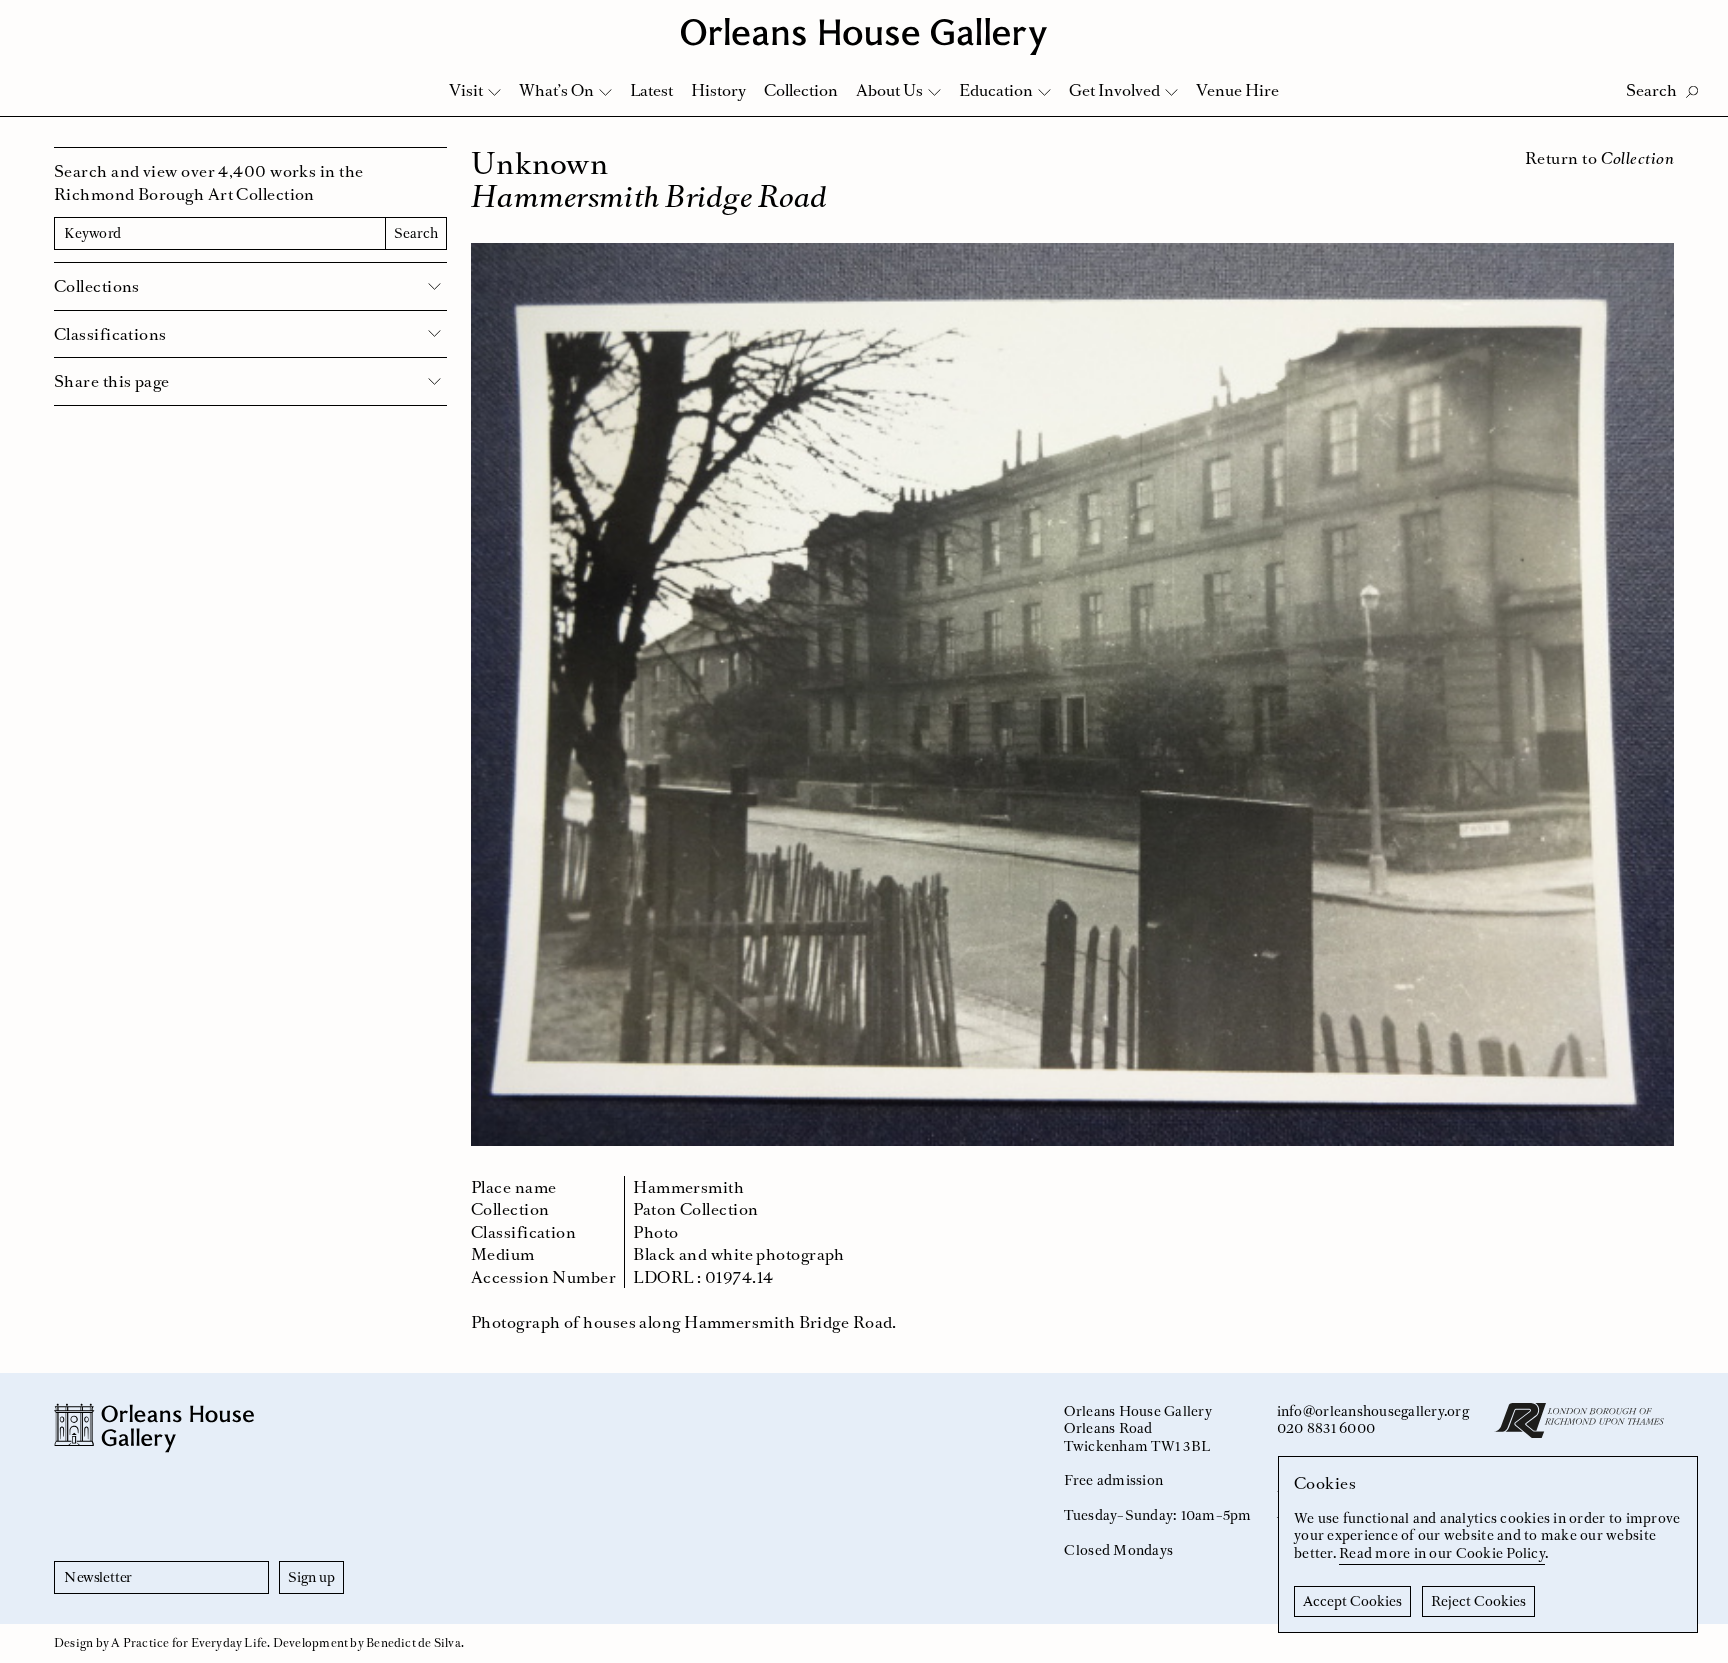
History (718, 90)
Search (416, 233)
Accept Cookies (1352, 1601)
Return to (1599, 158)
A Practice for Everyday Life (189, 1643)
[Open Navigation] (1686, 21)
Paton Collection (695, 1209)
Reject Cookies (1478, 1601)
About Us (889, 90)
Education (996, 90)
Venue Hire (1237, 90)
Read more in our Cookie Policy (1442, 1553)
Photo (655, 1232)
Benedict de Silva (413, 1643)
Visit (466, 90)
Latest (651, 90)
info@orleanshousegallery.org (1373, 1411)
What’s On (556, 90)
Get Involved (1114, 90)
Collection (801, 90)
